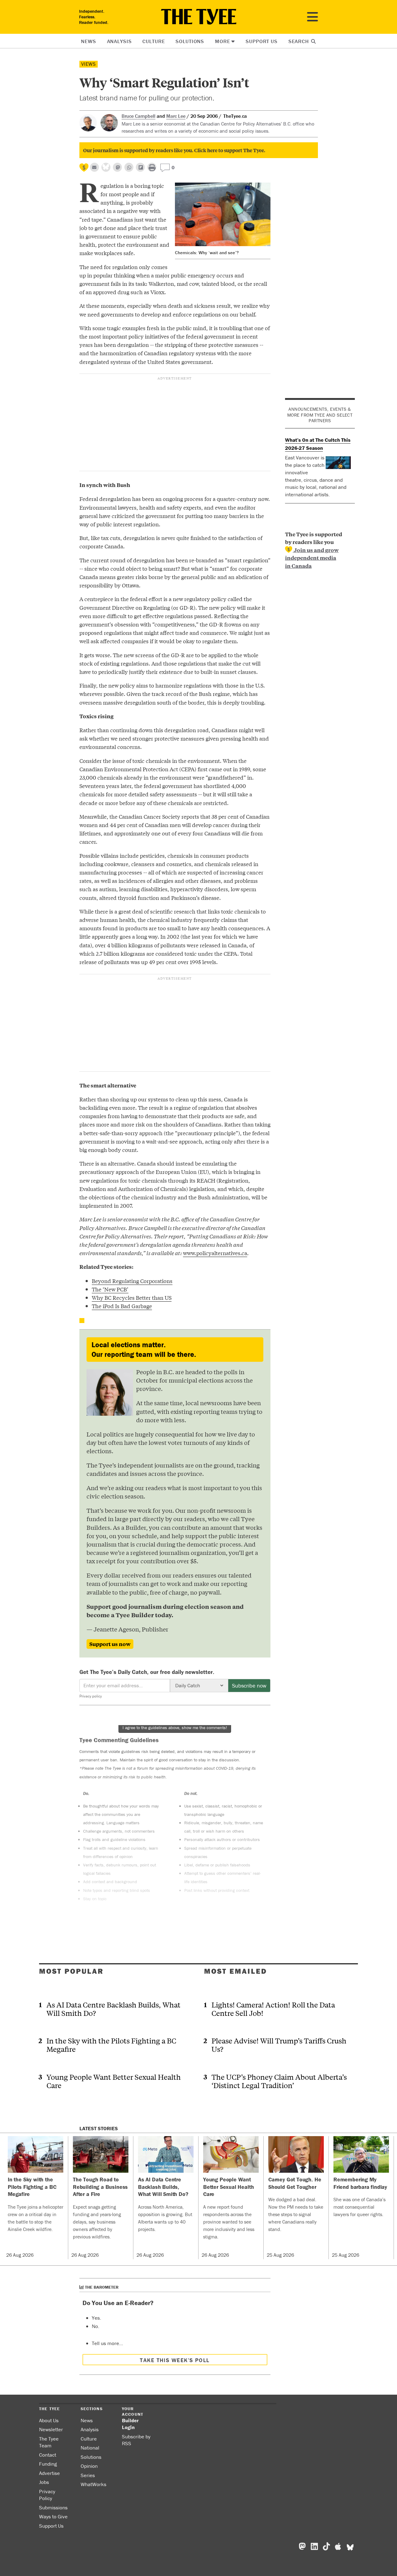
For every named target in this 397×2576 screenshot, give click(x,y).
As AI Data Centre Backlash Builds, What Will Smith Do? (114, 2009)
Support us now (110, 1644)
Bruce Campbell (138, 116)
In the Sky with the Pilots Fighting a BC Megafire (111, 2045)
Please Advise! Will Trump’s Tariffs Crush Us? (279, 2045)
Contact (48, 2455)
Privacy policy (91, 1696)
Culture (154, 41)
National (90, 2448)
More (222, 41)
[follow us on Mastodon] (117, 167)
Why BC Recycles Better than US (132, 1297)
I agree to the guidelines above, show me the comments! (175, 1728)
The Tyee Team (49, 2442)
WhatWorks (94, 2484)
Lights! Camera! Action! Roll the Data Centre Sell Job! (273, 2009)
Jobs (44, 2482)
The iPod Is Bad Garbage (122, 1306)
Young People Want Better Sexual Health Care (114, 2081)
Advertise (49, 2473)
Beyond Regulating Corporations (132, 1281)
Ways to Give (53, 2516)
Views (89, 64)
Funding (48, 2464)
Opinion (89, 2466)
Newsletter (51, 2429)
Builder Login (130, 2424)
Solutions (190, 41)
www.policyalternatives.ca (215, 1253)
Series (88, 2475)
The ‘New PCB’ (110, 1289)
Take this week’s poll (175, 2360)
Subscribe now (249, 1686)
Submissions (53, 2507)
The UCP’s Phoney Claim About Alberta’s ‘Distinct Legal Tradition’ (279, 2081)
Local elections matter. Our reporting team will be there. (144, 1350)
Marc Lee (176, 116)
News (88, 41)
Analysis (119, 41)
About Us (49, 2420)
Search (299, 41)
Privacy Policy (47, 2495)
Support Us (262, 41)
